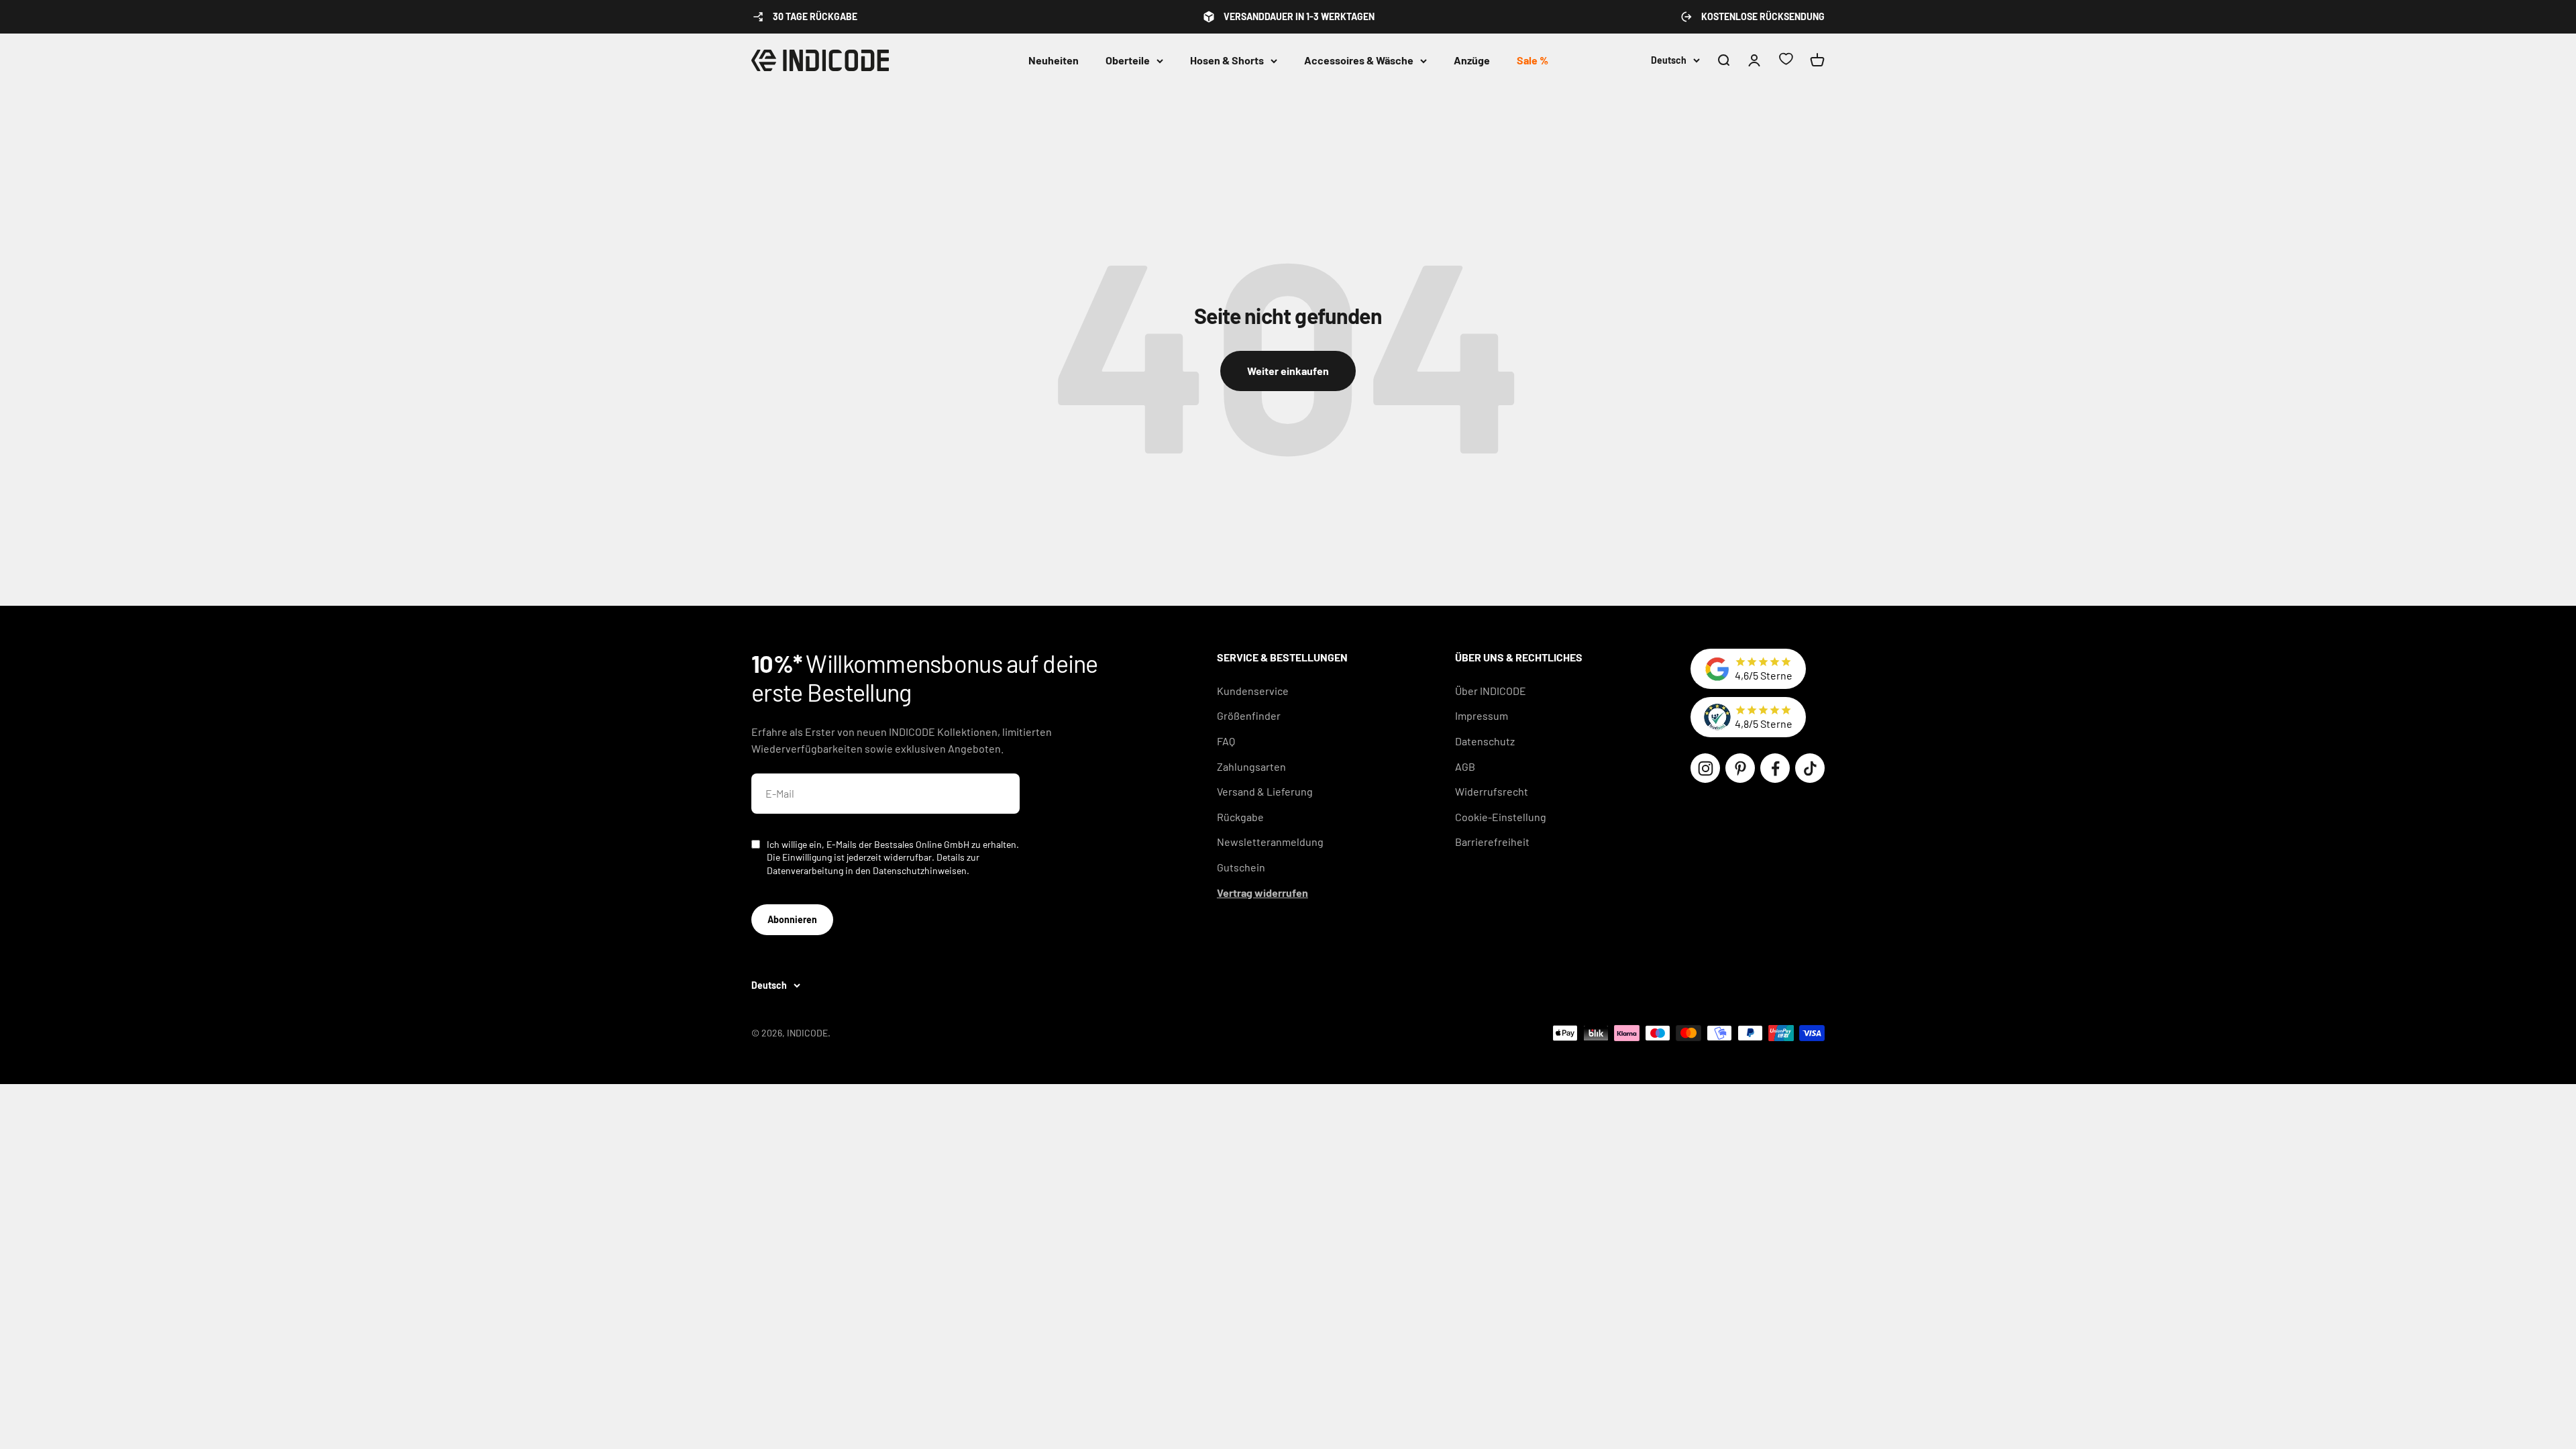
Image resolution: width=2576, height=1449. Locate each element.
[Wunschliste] (1786, 61)
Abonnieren (792, 919)
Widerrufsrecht (1492, 791)
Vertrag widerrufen (1263, 893)
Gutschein (1241, 867)
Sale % (1533, 60)
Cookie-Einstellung (1501, 817)
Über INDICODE (1491, 691)
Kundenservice (1253, 691)
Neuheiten (1054, 60)
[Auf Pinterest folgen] (1740, 768)
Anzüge (1472, 60)
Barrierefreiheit (1492, 842)
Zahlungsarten (1251, 766)
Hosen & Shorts (1227, 60)
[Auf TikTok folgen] (1810, 768)
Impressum (1482, 715)
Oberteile (1128, 60)
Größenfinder (1249, 715)
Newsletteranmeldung (1270, 842)
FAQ (1226, 741)
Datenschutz (1485, 741)
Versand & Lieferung (1265, 791)
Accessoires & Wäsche (1359, 60)
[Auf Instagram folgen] (1705, 768)
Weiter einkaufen (1288, 371)
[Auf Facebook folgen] (1775, 768)
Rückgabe (1240, 817)
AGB (1465, 766)
